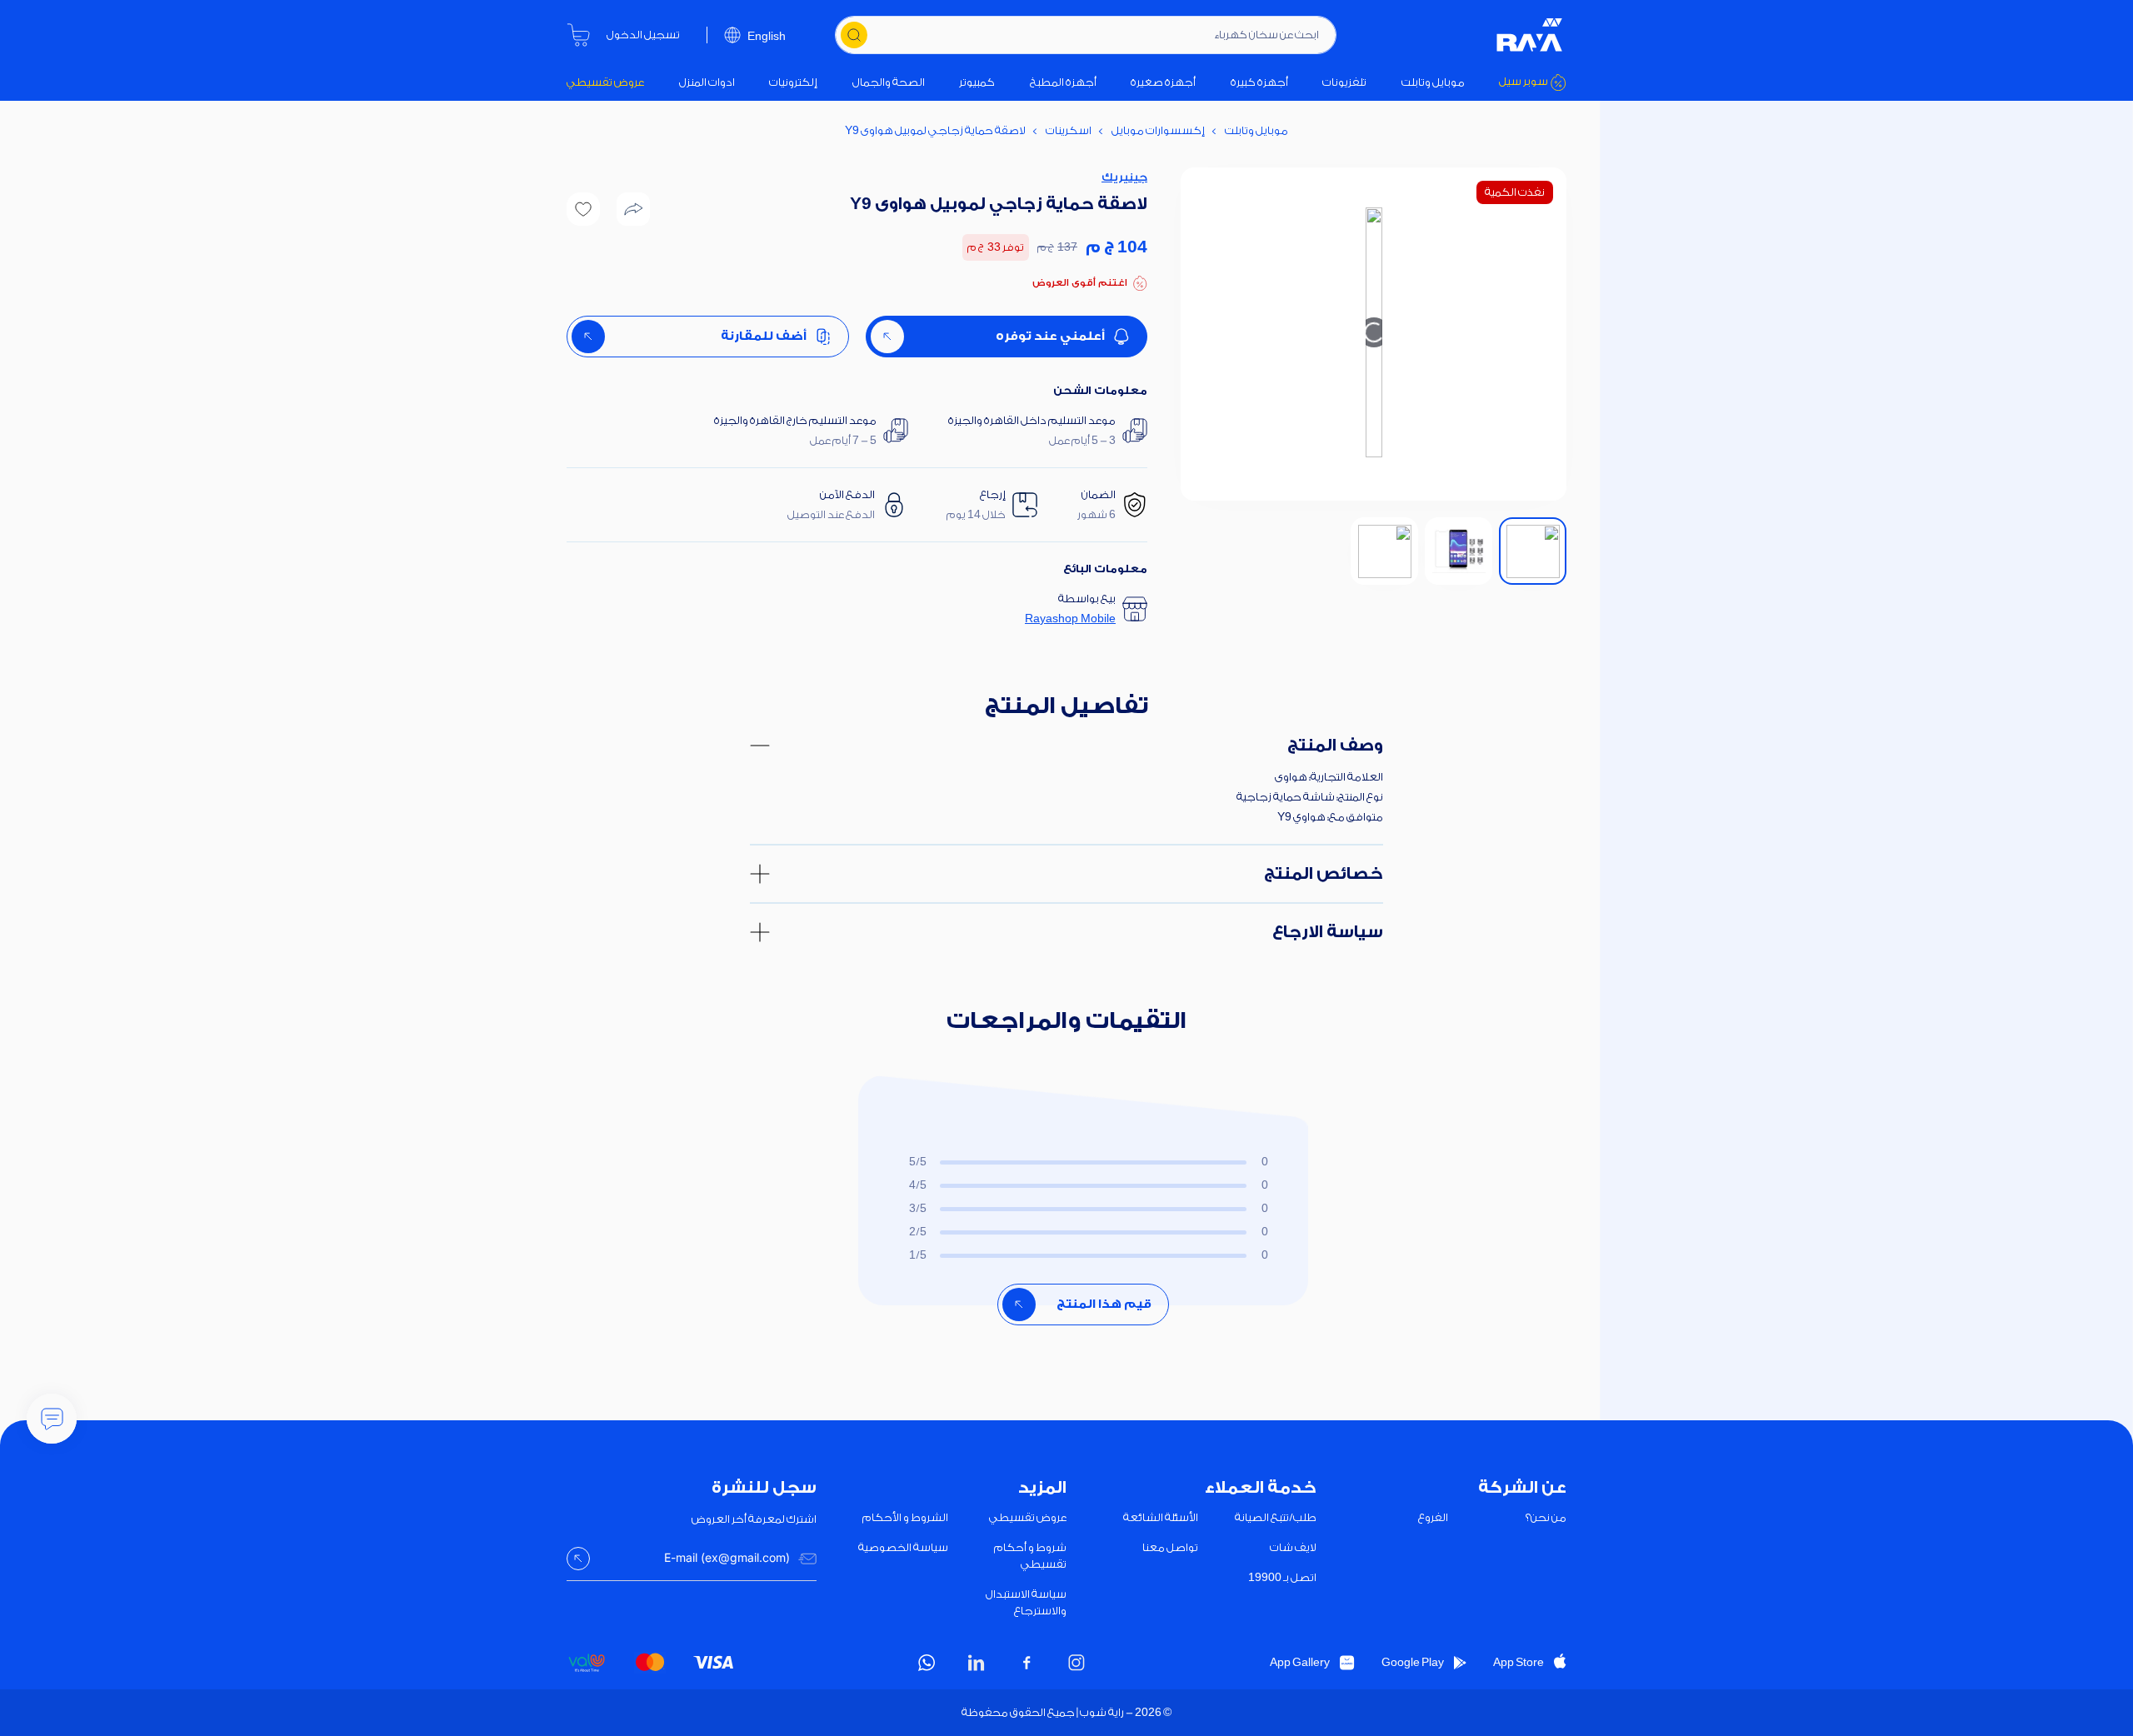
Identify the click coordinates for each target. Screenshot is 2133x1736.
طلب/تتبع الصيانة (1276, 1517)
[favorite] (583, 209)
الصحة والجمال (889, 82)
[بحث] (854, 35)
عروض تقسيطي (605, 82)
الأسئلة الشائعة (1161, 1517)
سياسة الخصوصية (903, 1547)
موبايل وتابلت (1433, 82)
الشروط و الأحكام (905, 1517)
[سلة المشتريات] (578, 35)
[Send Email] (578, 1559)
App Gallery (1300, 1662)
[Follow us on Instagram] (1076, 1663)
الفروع (1433, 1517)
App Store (1519, 1662)
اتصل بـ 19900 (1282, 1577)
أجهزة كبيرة (1259, 82)
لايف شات (1293, 1547)
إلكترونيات (793, 82)
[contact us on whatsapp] (927, 1663)
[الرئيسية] (1530, 35)
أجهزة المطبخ (1063, 82)
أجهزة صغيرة (1163, 82)
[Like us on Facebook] (1027, 1663)
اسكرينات (1069, 130)
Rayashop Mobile (1070, 619)
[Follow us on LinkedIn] (977, 1663)
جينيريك (1124, 177)
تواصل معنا (1170, 1547)
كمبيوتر (977, 82)
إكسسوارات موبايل (1158, 130)
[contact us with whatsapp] (52, 1419)
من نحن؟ (1546, 1517)
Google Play (1413, 1662)
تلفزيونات (1344, 82)
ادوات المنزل (707, 82)
